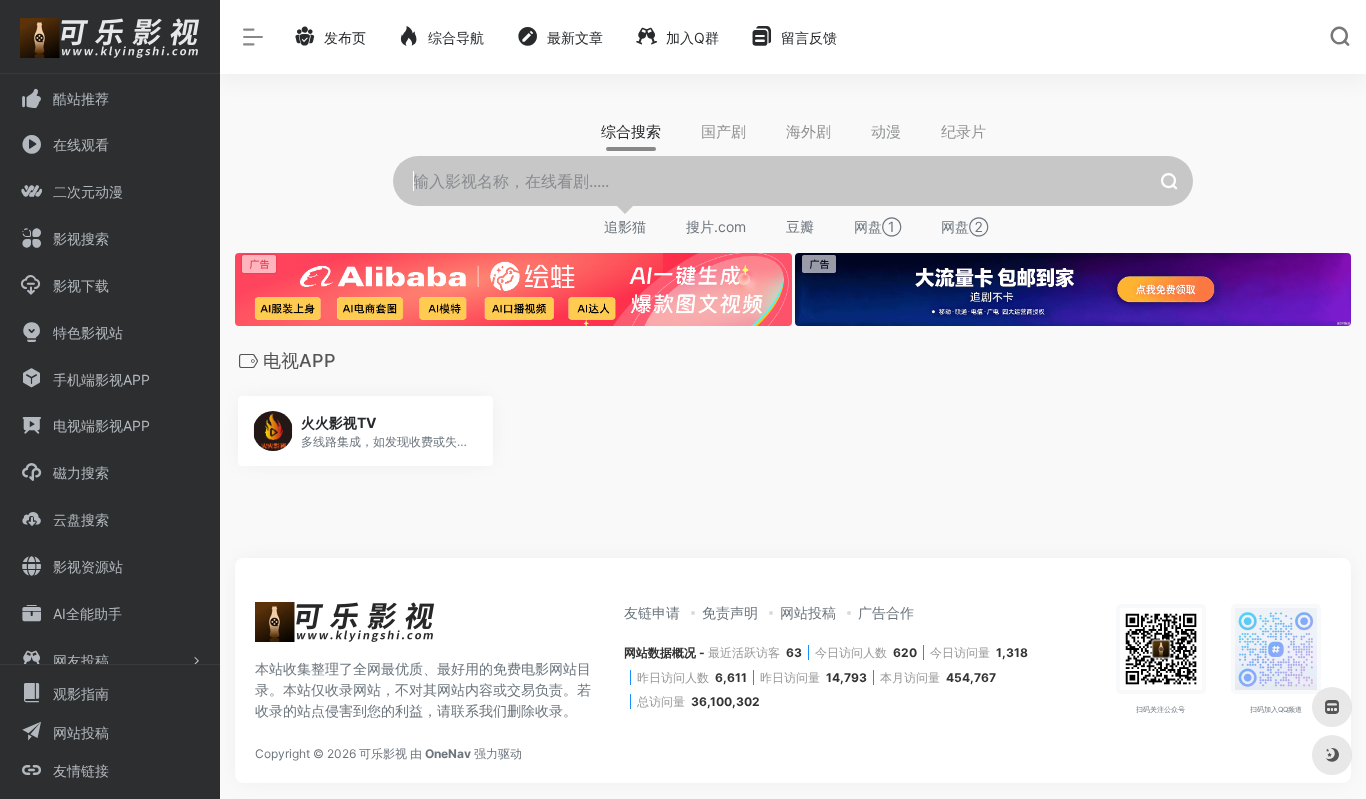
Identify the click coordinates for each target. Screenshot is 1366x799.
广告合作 (886, 612)
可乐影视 (383, 753)
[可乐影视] (345, 628)
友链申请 (652, 612)
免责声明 (730, 612)
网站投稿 (808, 612)
